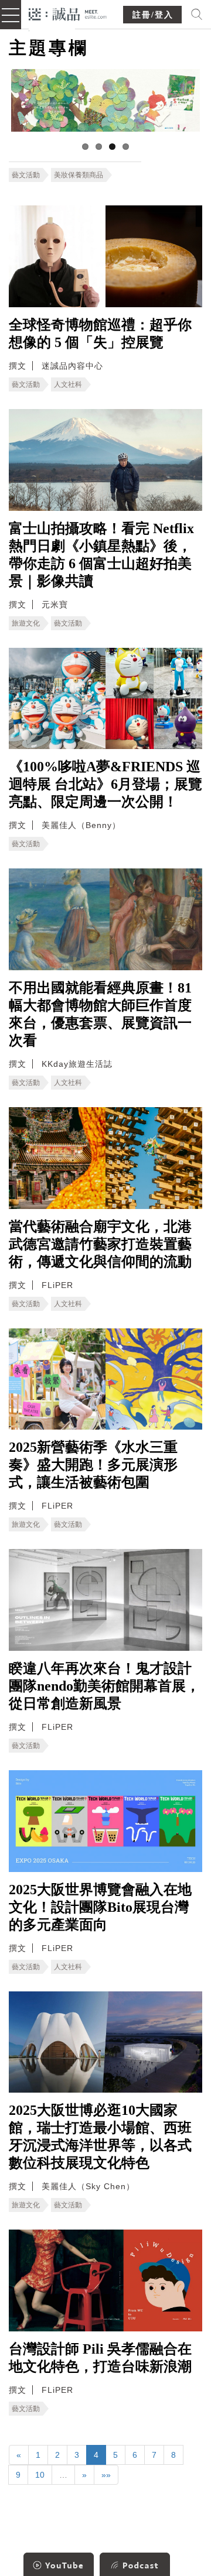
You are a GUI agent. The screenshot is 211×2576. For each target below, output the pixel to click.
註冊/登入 (153, 15)
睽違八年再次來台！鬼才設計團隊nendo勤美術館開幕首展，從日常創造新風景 (104, 1686)
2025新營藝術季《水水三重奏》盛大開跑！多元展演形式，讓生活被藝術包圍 (93, 1465)
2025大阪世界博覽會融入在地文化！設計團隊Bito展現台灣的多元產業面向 (100, 1907)
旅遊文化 (26, 623)
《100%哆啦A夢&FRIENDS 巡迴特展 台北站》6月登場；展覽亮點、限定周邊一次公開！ (105, 784)
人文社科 (68, 384)
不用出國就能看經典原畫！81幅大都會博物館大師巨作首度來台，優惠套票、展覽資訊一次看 (100, 1014)
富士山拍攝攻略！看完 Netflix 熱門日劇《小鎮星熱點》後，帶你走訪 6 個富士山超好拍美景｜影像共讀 (101, 555)
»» (106, 2475)
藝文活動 (26, 175)
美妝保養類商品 (79, 175)
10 (40, 2475)
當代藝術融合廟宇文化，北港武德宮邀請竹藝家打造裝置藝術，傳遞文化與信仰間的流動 (100, 1244)
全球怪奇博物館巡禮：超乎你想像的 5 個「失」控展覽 (100, 334)
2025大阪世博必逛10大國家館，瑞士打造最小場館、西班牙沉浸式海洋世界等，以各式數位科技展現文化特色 (100, 2137)
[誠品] (68, 13)
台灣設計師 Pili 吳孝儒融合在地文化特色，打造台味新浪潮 (100, 2358)
